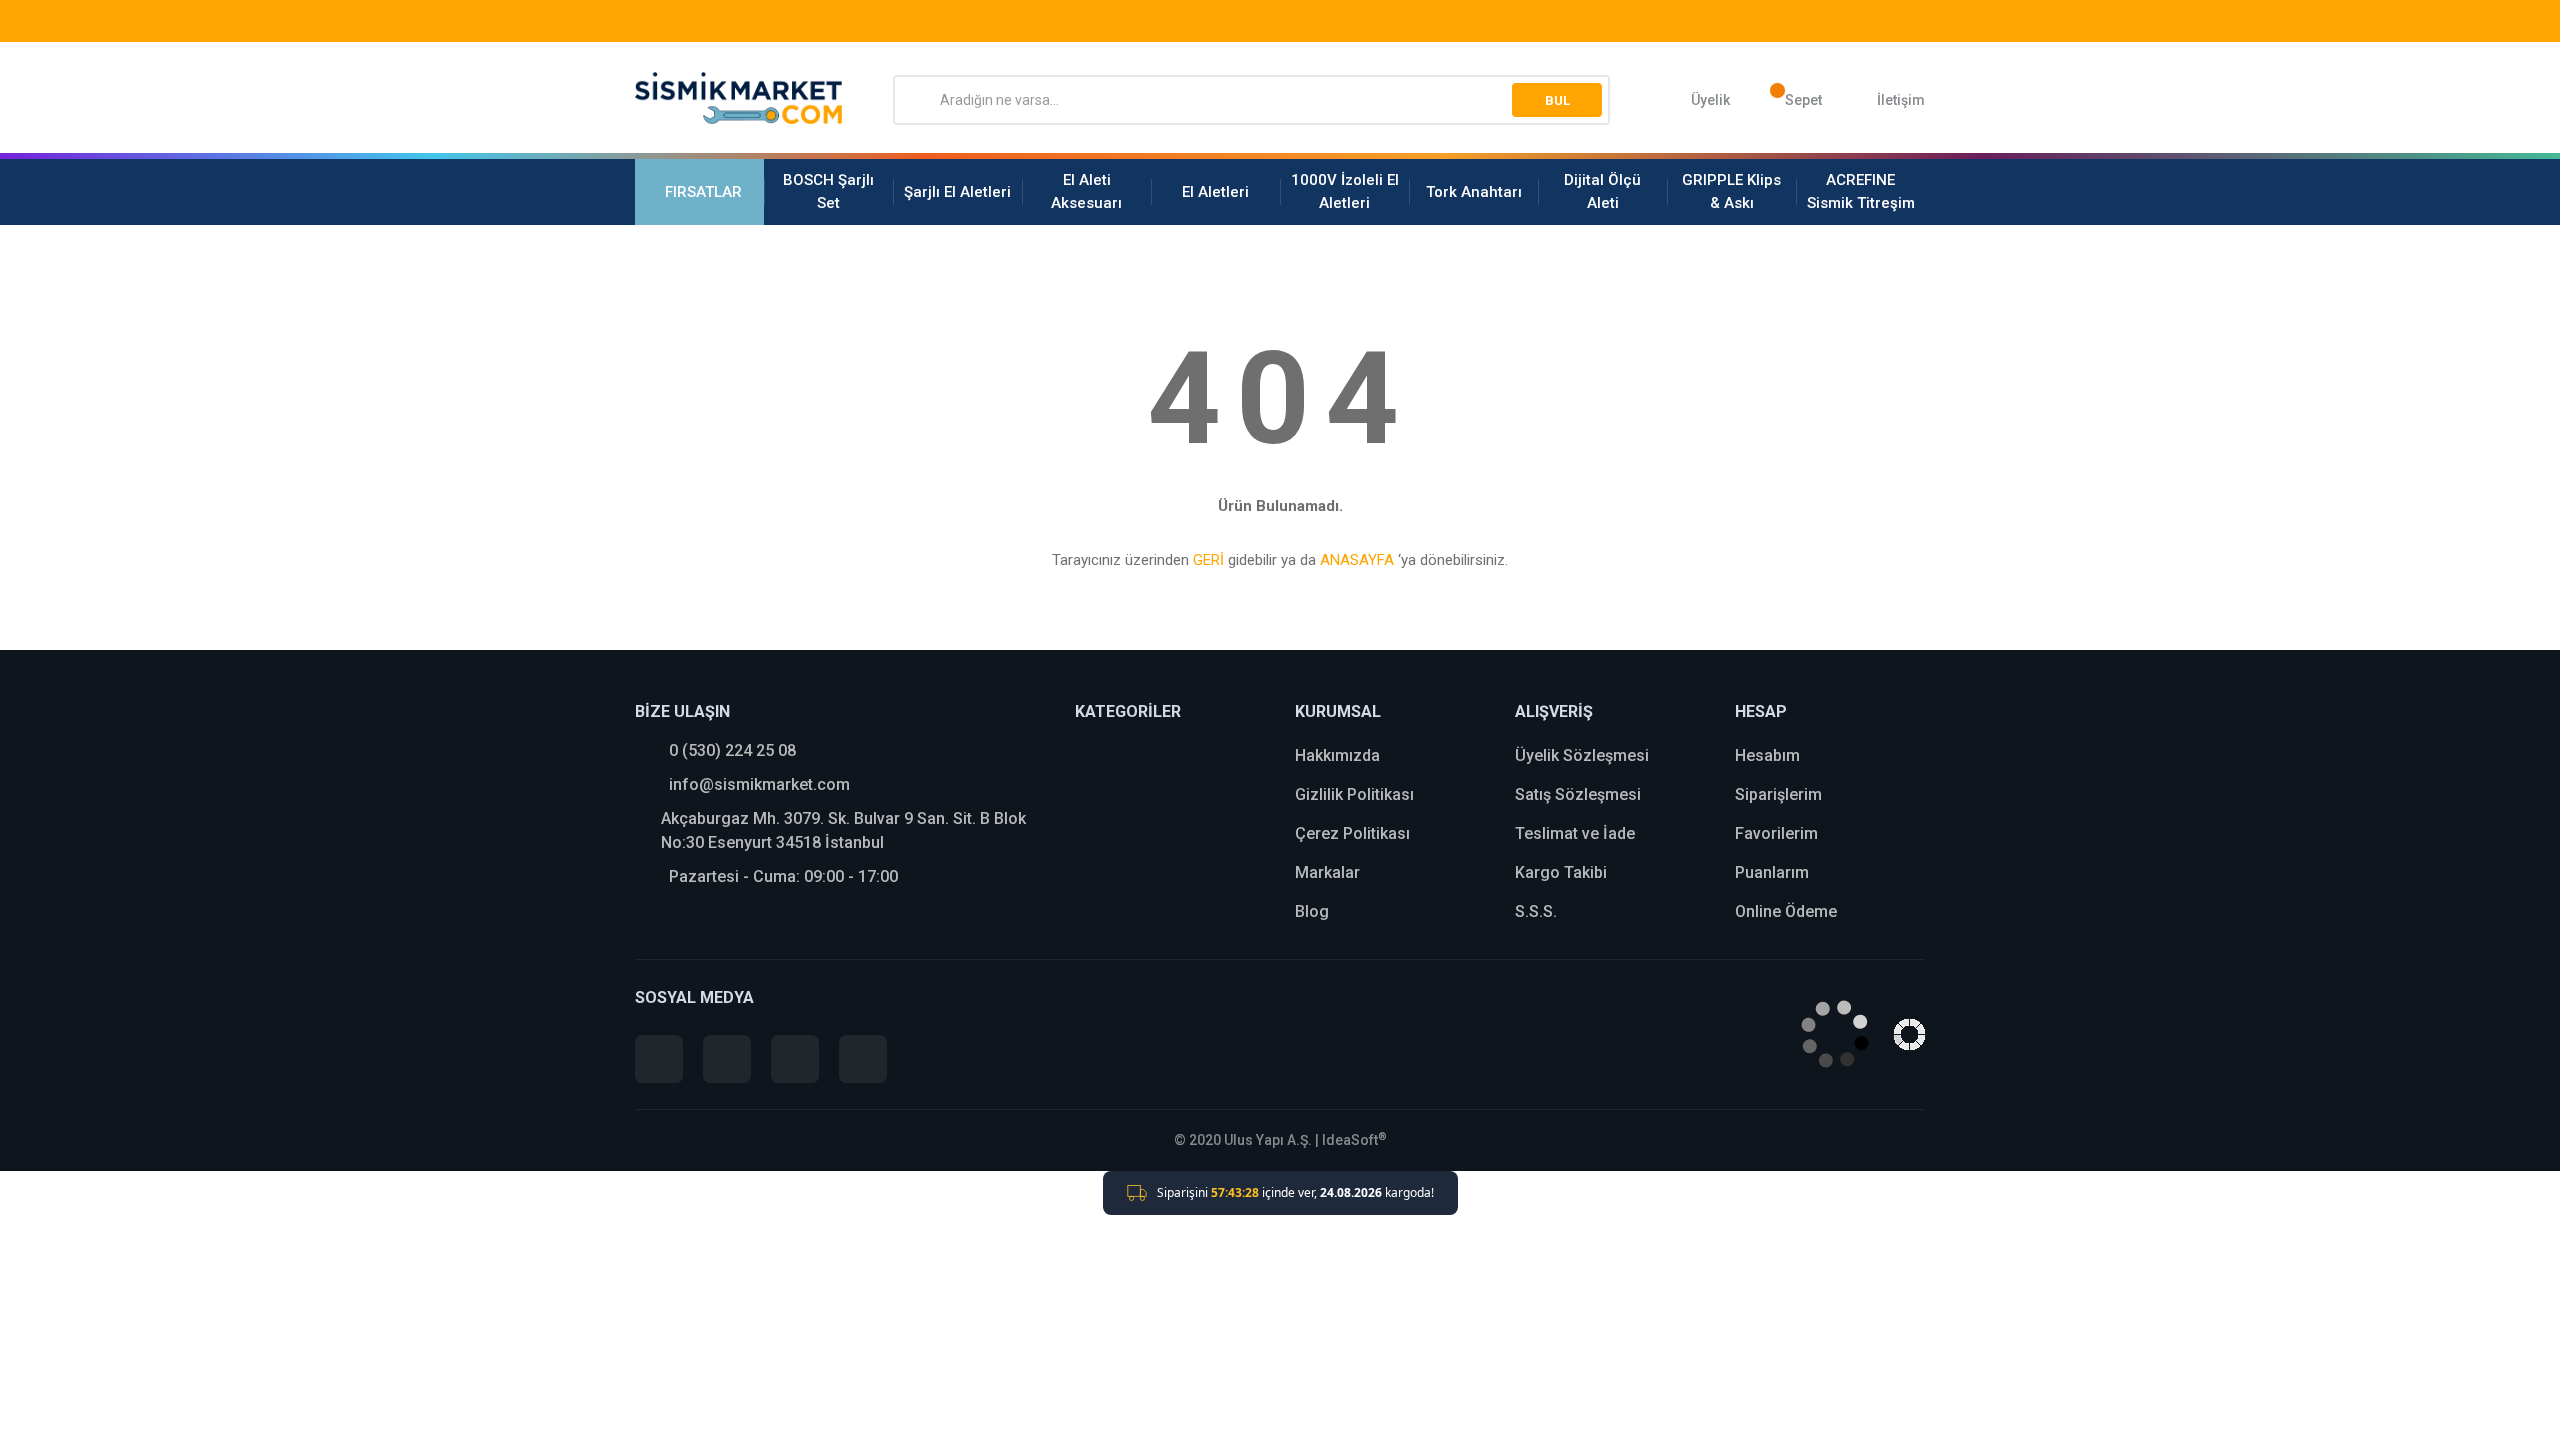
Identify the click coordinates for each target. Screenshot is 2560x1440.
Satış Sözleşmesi (1578, 794)
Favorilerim (1776, 833)
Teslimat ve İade (1575, 833)
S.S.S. (1536, 911)
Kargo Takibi (1561, 872)
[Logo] (739, 98)
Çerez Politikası (1352, 833)
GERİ (1208, 560)
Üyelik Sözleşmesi (1582, 755)
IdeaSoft (1354, 1140)
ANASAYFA (1357, 560)
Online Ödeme (1786, 911)
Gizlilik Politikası (1354, 794)
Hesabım (1767, 755)
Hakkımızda (1337, 755)
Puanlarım (1772, 872)
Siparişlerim (1778, 794)
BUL (1557, 100)
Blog (1312, 911)
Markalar (1327, 872)
